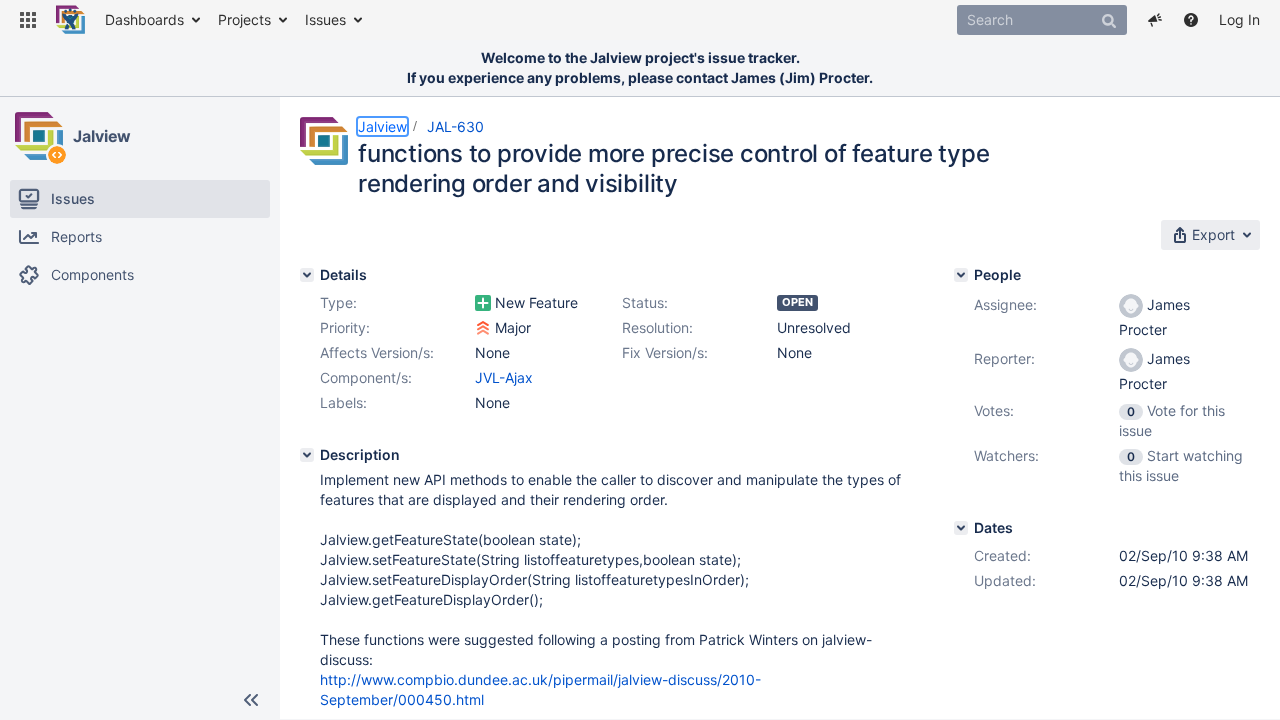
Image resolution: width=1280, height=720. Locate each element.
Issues (325, 19)
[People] (961, 275)
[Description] (307, 455)
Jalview (102, 136)
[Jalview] (39, 136)
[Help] (1191, 20)
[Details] (307, 275)
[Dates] (961, 528)
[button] (28, 20)
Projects (244, 19)
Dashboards (144, 19)
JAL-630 (455, 126)
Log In (1239, 19)
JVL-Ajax (504, 377)
